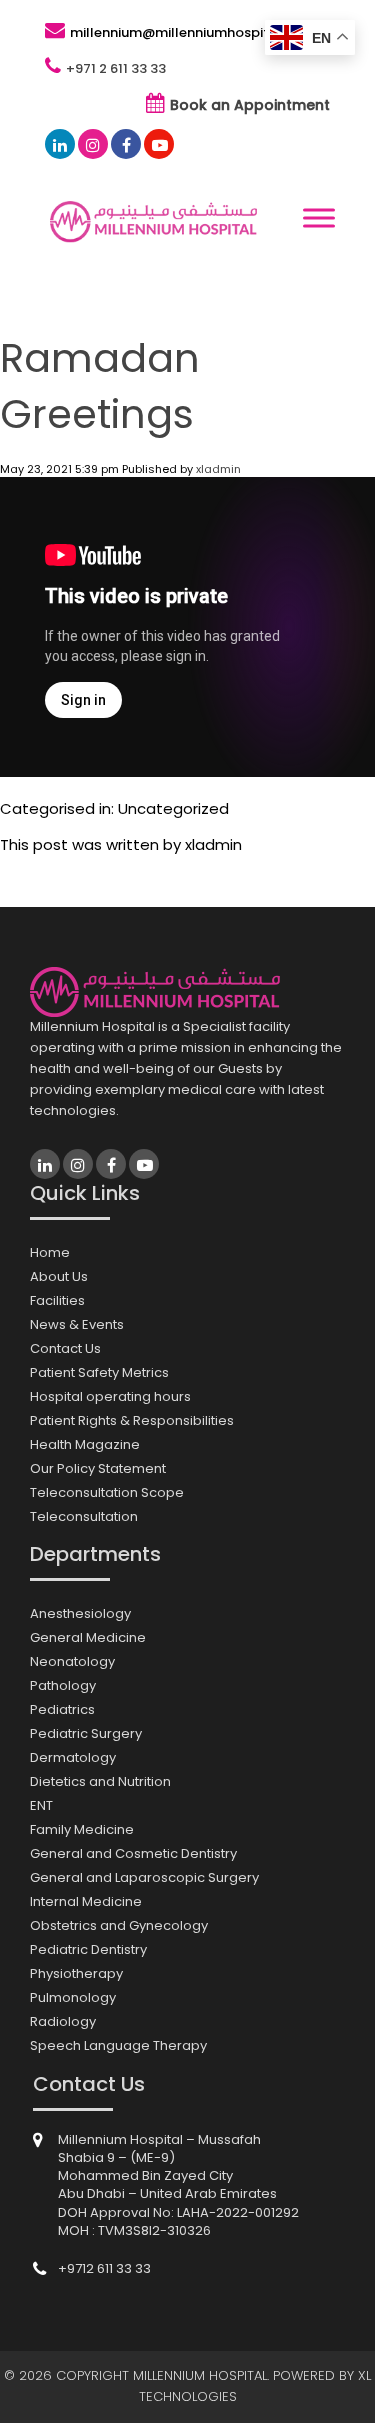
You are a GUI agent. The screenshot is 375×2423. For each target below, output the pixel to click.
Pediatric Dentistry (88, 1949)
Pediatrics (62, 1709)
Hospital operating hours (110, 1396)
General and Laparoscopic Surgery (144, 1877)
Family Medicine (82, 1829)
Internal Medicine (86, 1901)
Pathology (63, 1685)
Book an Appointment (250, 105)
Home (50, 1252)
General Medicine (88, 1637)
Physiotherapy (76, 1973)
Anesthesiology (80, 1613)
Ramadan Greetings (100, 386)
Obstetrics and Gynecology (119, 1925)
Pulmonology (73, 1997)
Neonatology (72, 1661)
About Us (59, 1276)
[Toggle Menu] (319, 218)
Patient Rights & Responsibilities (132, 1420)
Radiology (63, 2021)
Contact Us (65, 1348)
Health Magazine (85, 1444)
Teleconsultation (84, 1516)
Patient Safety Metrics (99, 1372)
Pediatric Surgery (86, 1733)
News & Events (77, 1324)
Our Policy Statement (98, 1468)
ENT (41, 1805)
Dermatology (73, 1757)
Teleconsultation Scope (107, 1492)
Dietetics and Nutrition (100, 1781)
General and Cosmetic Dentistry (133, 1853)
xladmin (218, 469)
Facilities (57, 1300)
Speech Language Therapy (118, 2045)
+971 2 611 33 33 (116, 68)
